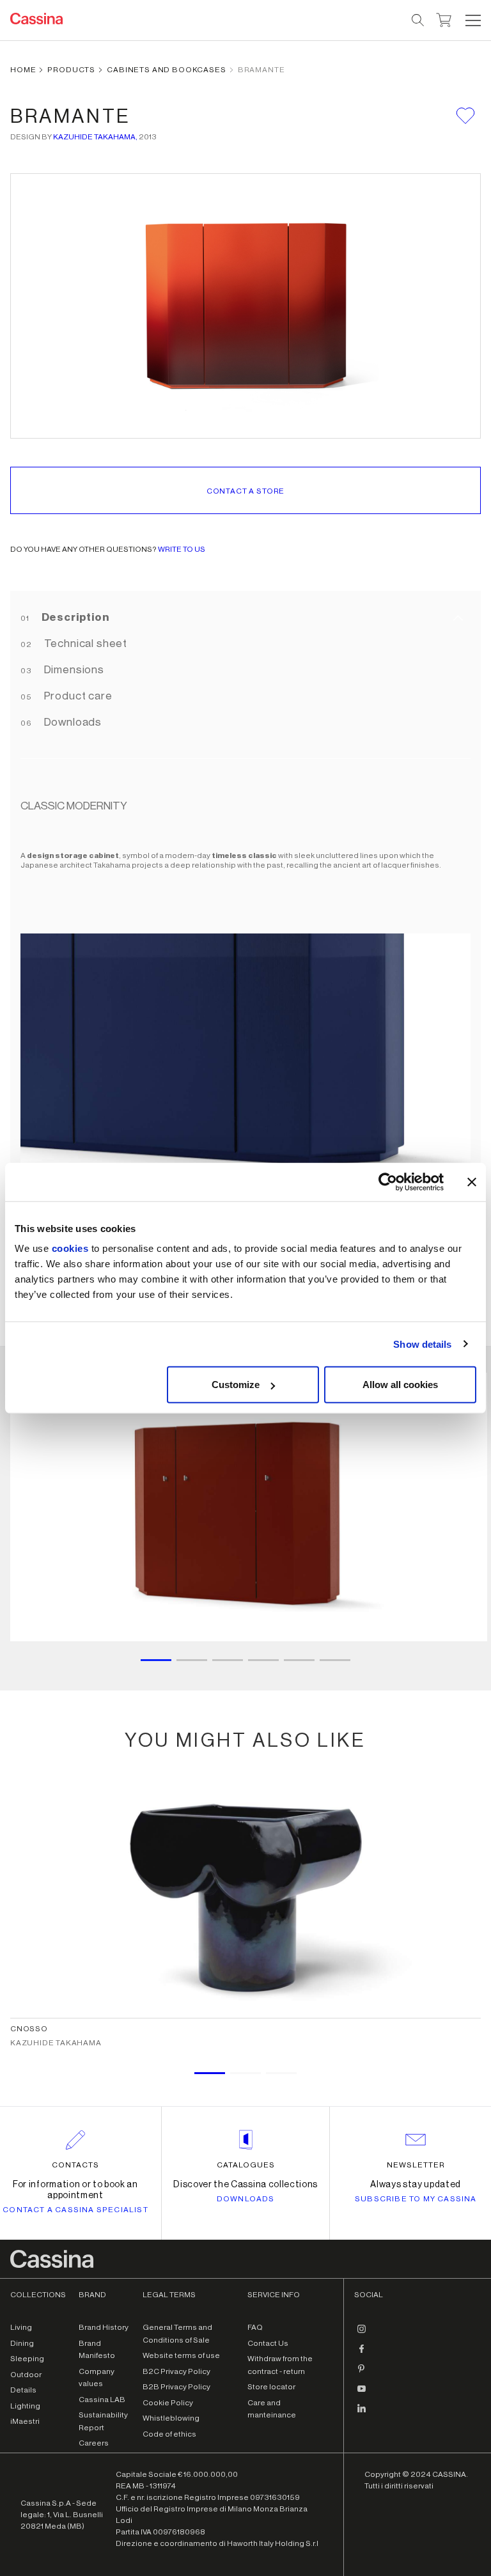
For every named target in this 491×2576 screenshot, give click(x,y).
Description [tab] (74, 617)
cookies (70, 1248)
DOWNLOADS (246, 2199)
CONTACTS (75, 2165)
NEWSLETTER (416, 2165)
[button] (472, 20)
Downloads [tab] (72, 722)
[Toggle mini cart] (444, 19)
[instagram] (362, 2334)
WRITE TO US (182, 549)
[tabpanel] (245, 1035)
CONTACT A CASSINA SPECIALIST (75, 2210)
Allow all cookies (400, 1385)
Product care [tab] (77, 696)
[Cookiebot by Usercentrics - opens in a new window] (388, 1182)
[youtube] (362, 2393)
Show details (422, 1344)
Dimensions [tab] (73, 670)
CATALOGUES (246, 2165)
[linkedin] (362, 2413)
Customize (236, 1385)
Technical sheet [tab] (84, 644)
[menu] (473, 20)
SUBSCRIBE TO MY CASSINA (416, 2199)
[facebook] (362, 2354)
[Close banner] (472, 1182)
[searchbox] (418, 20)
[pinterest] (362, 2373)
